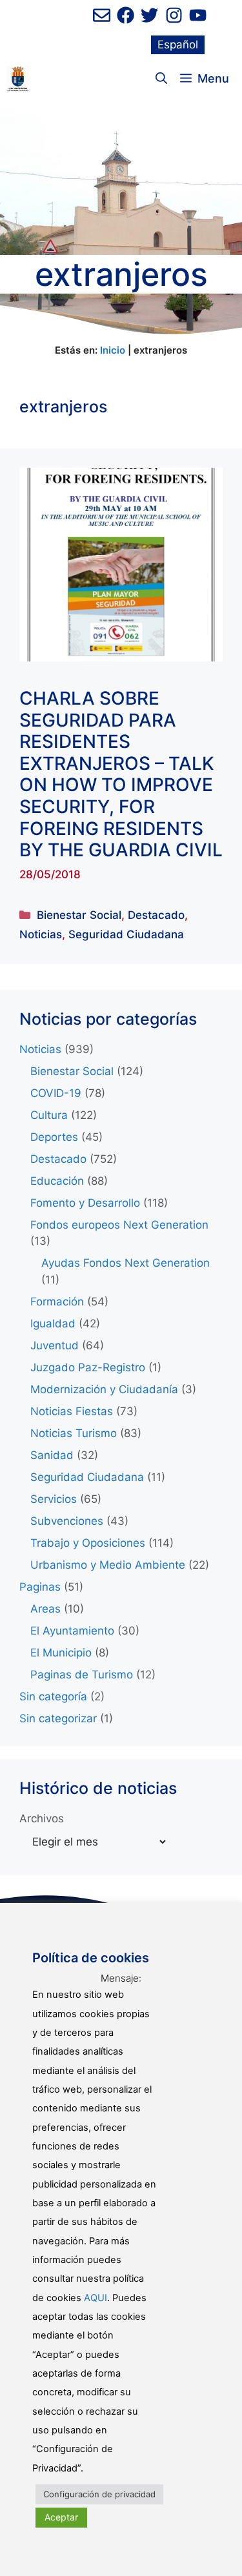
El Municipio (61, 1653)
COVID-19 (56, 1093)
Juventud (55, 1345)
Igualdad (53, 1323)
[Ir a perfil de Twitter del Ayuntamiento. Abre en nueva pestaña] (149, 15)
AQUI (96, 2298)
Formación (57, 1302)
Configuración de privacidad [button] (99, 2494)
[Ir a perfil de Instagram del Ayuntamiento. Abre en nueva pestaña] (174, 15)
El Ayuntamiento (72, 1631)
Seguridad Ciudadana (126, 934)
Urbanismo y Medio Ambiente (108, 1565)
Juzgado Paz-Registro (88, 1367)
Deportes (54, 1137)
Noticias (41, 934)
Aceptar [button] (61, 2517)
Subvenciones (67, 1521)
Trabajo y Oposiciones (88, 1543)
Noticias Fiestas (72, 1411)
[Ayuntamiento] (18, 79)
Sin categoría (53, 1696)
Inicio (113, 350)
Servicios (54, 1499)
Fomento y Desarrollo (85, 1203)
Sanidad (52, 1455)
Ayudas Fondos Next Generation (126, 1263)
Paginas (40, 1587)
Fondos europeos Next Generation (119, 1225)
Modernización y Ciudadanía (104, 1389)
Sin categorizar (58, 1718)
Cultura (49, 1115)
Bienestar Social (79, 915)
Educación (57, 1181)
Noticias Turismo (74, 1433)
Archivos (42, 1818)
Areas (45, 1609)
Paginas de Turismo (82, 1675)
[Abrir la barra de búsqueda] (161, 79)
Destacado (156, 915)
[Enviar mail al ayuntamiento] (102, 15)
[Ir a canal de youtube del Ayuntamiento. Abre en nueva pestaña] (198, 15)
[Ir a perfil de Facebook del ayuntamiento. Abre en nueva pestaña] (126, 15)
